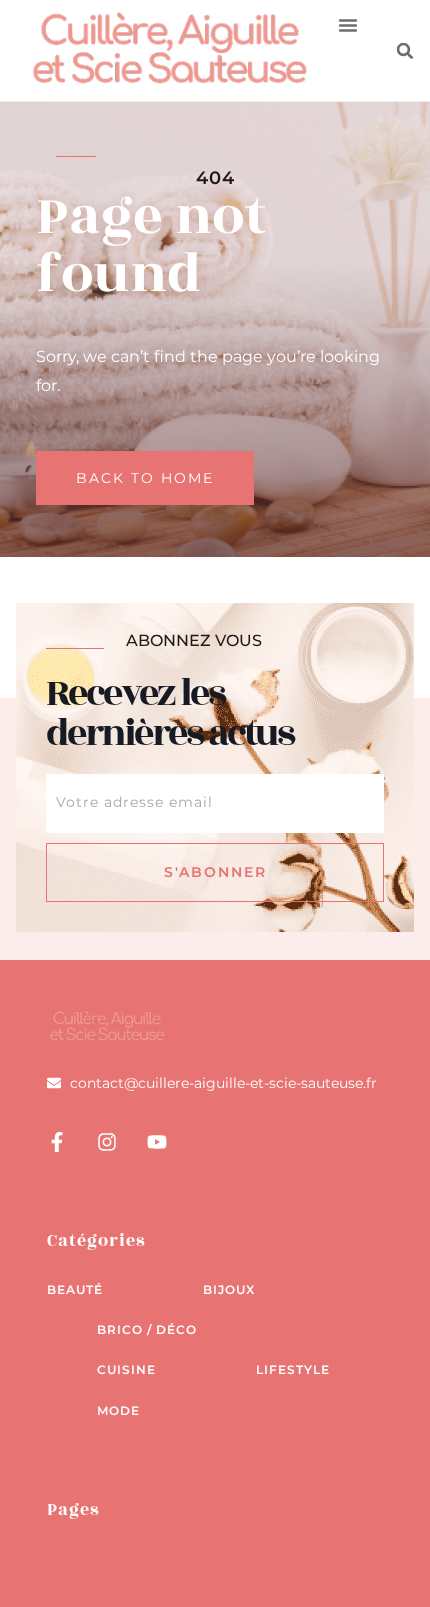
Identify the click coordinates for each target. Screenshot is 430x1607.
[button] (348, 25)
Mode (118, 1410)
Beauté (75, 1289)
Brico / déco (147, 1329)
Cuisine (126, 1369)
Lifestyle (293, 1369)
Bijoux (229, 1289)
